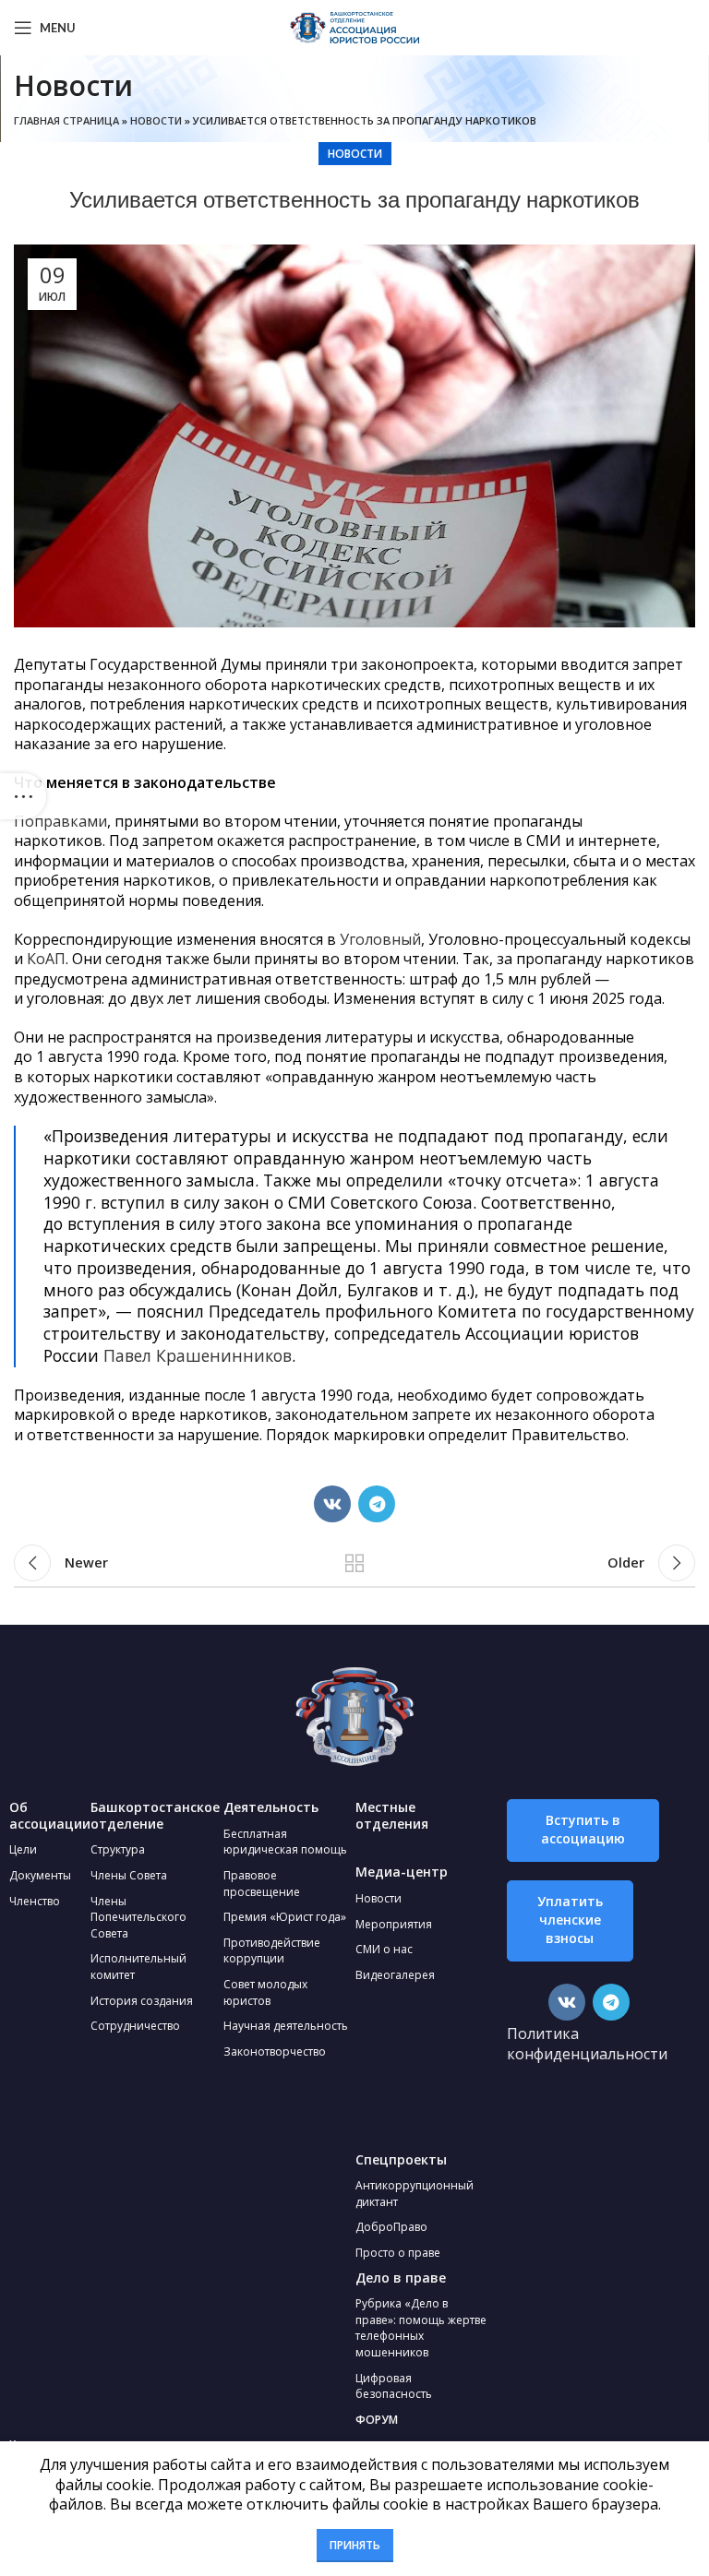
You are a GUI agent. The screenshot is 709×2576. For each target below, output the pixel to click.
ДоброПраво (391, 2227)
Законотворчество (275, 2051)
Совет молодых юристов (265, 1992)
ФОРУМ (377, 2420)
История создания (142, 2001)
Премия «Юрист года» (285, 1917)
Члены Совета (129, 1875)
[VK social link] (332, 1504)
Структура (118, 1849)
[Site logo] (354, 26)
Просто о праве (398, 2253)
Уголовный (380, 939)
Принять (355, 2545)
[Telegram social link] (377, 1504)
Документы (40, 1875)
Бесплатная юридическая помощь (285, 1842)
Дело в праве (401, 2278)
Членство (35, 1901)
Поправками (60, 821)
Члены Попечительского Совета (138, 1917)
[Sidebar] (23, 796)
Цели (23, 1849)
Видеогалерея (395, 1975)
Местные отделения (392, 1815)
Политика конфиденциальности (587, 2044)
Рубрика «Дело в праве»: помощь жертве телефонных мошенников (421, 2328)
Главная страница (66, 120)
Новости (156, 120)
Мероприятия (394, 1924)
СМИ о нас (384, 1949)
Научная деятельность (286, 2026)
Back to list (354, 1563)
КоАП (46, 959)
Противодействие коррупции (272, 1951)
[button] (583, 1831)
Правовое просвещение (262, 1884)
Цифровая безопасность (394, 2386)
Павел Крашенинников (198, 1355)
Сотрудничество (135, 2026)
